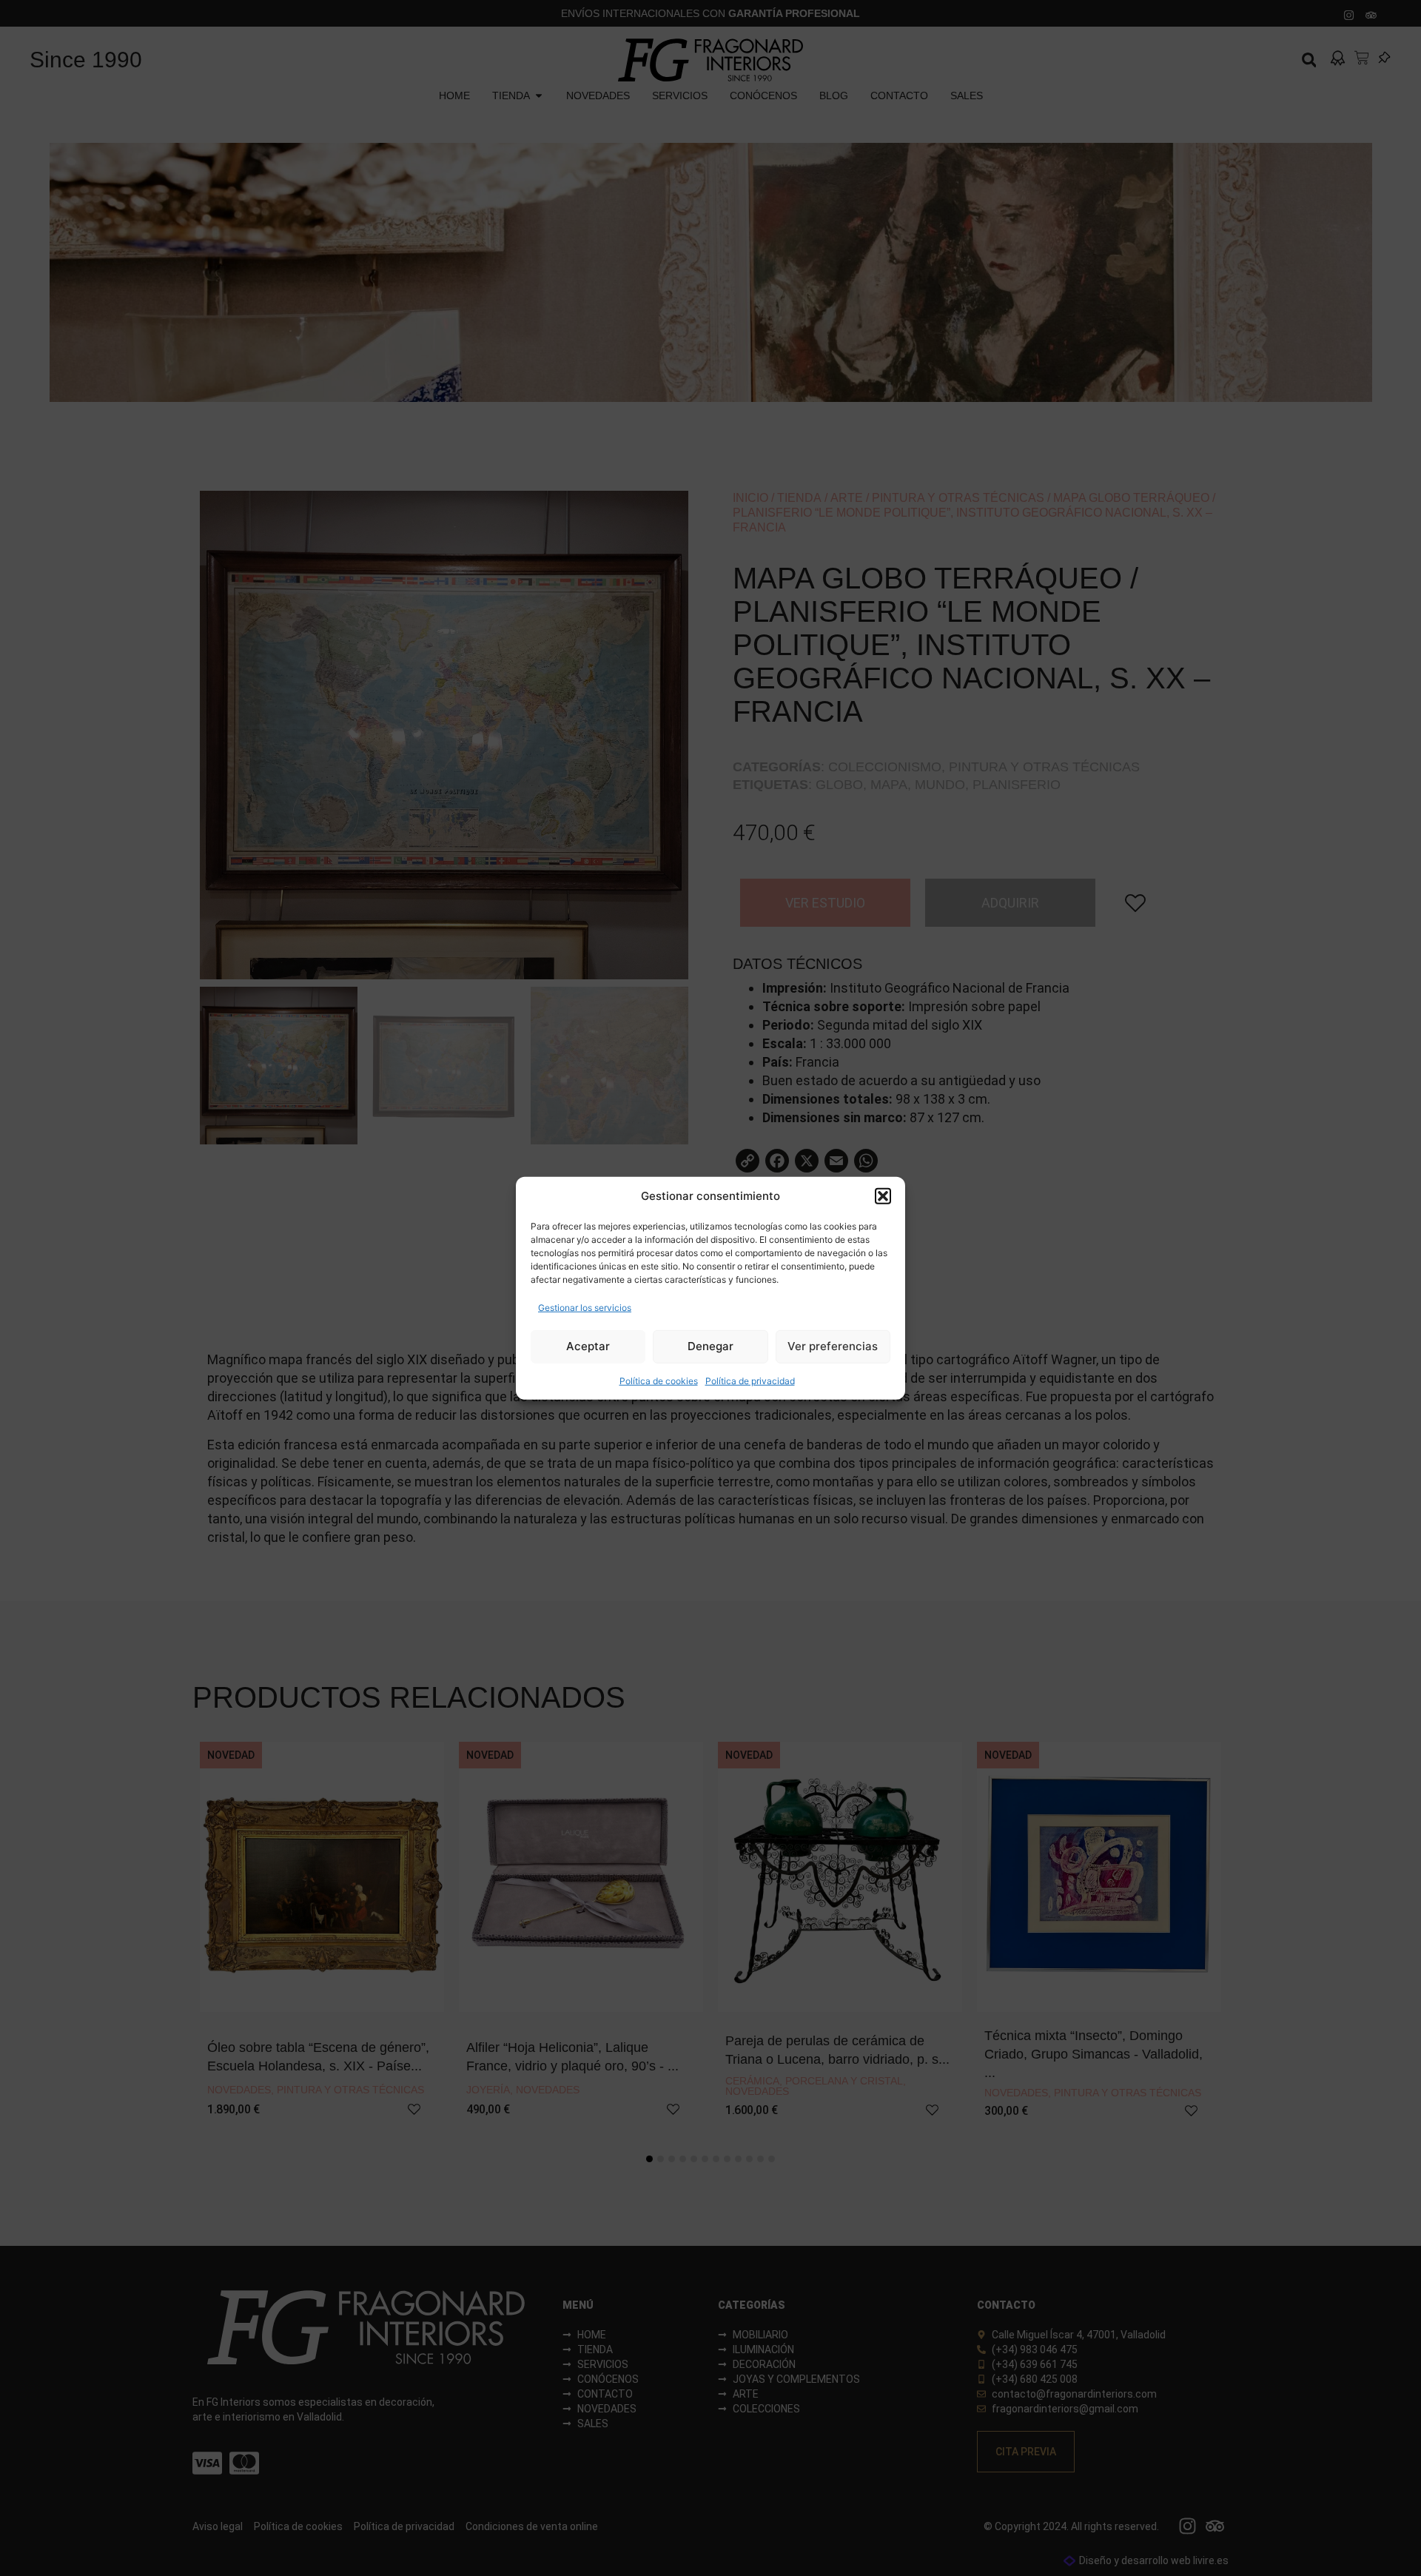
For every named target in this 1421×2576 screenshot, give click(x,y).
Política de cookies (659, 1380)
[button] (883, 1196)
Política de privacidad (750, 1380)
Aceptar (588, 1346)
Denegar (710, 1346)
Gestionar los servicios (585, 1307)
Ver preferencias (833, 1346)
